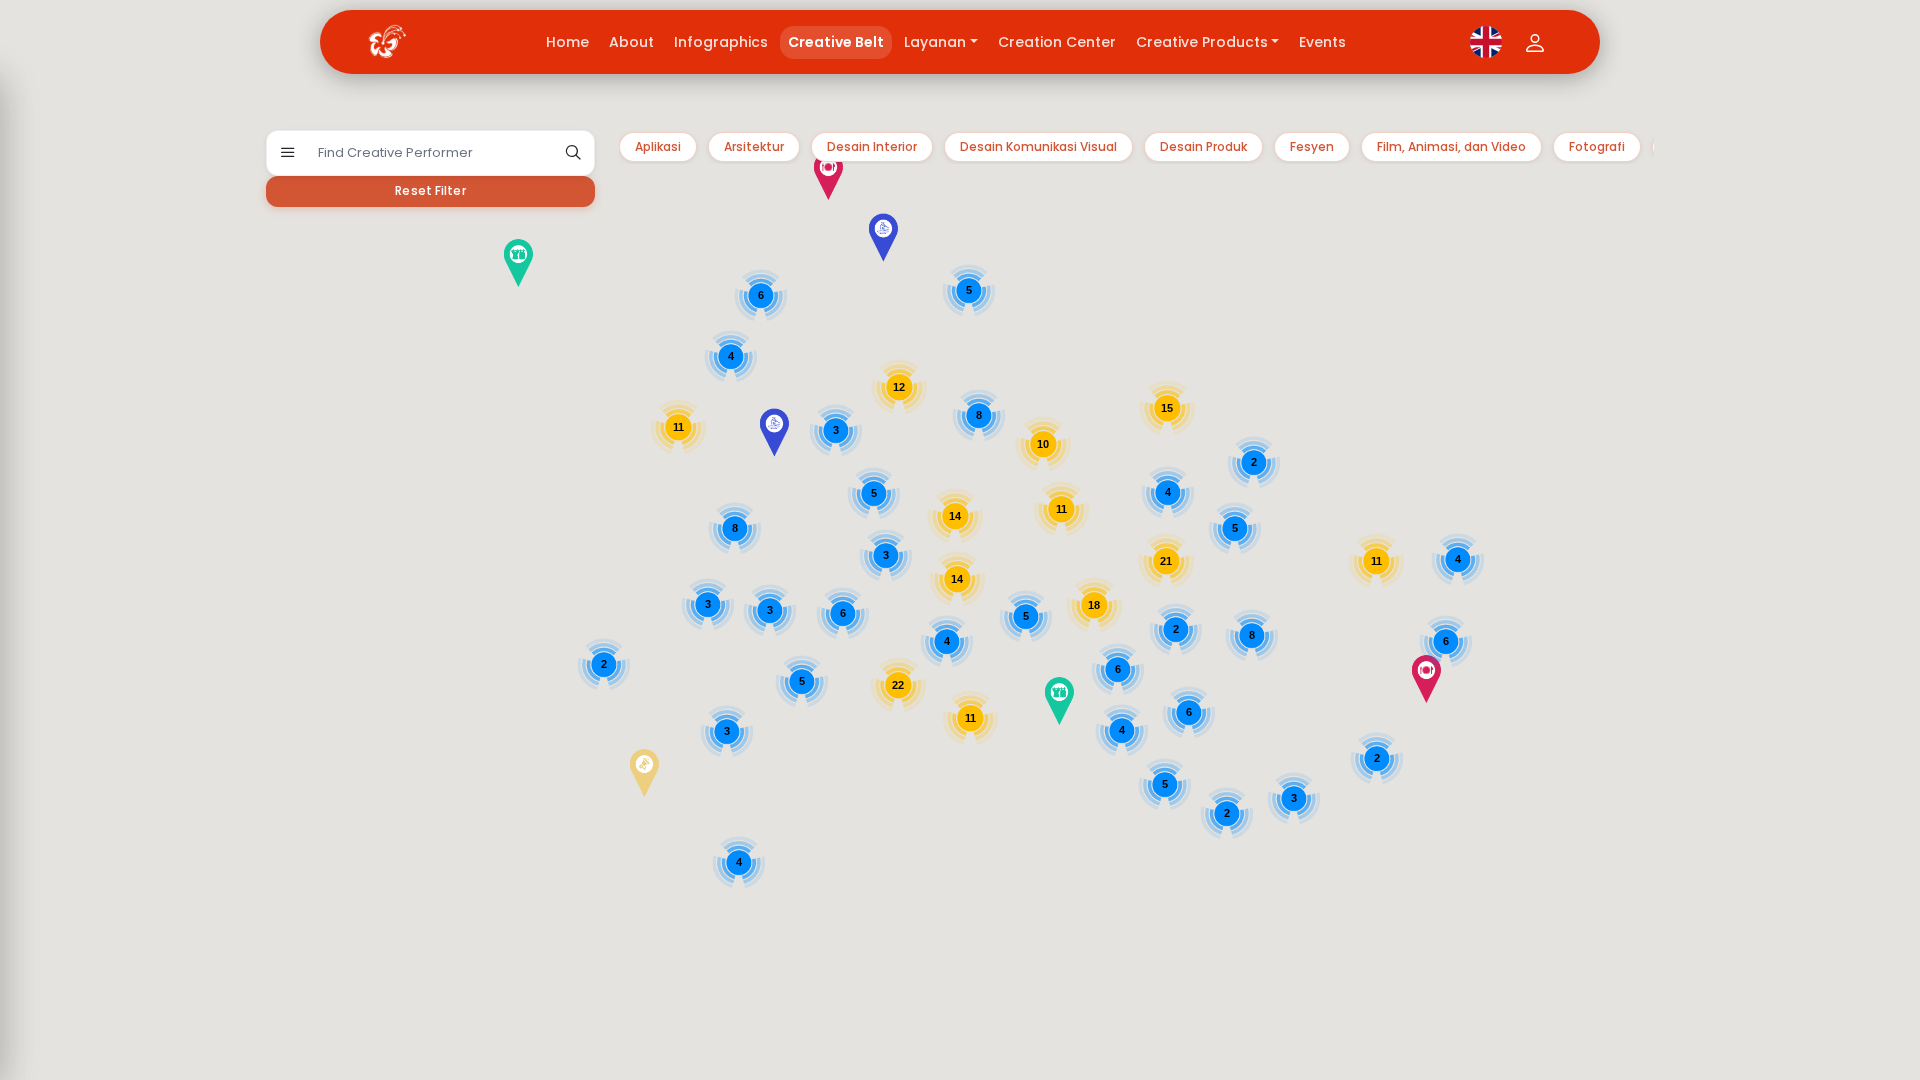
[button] (992, 811)
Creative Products (1202, 42)
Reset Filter (430, 190)
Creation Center (1057, 42)
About (631, 42)
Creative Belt (836, 42)
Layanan (935, 42)
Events (1322, 42)
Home (567, 42)
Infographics (721, 42)
